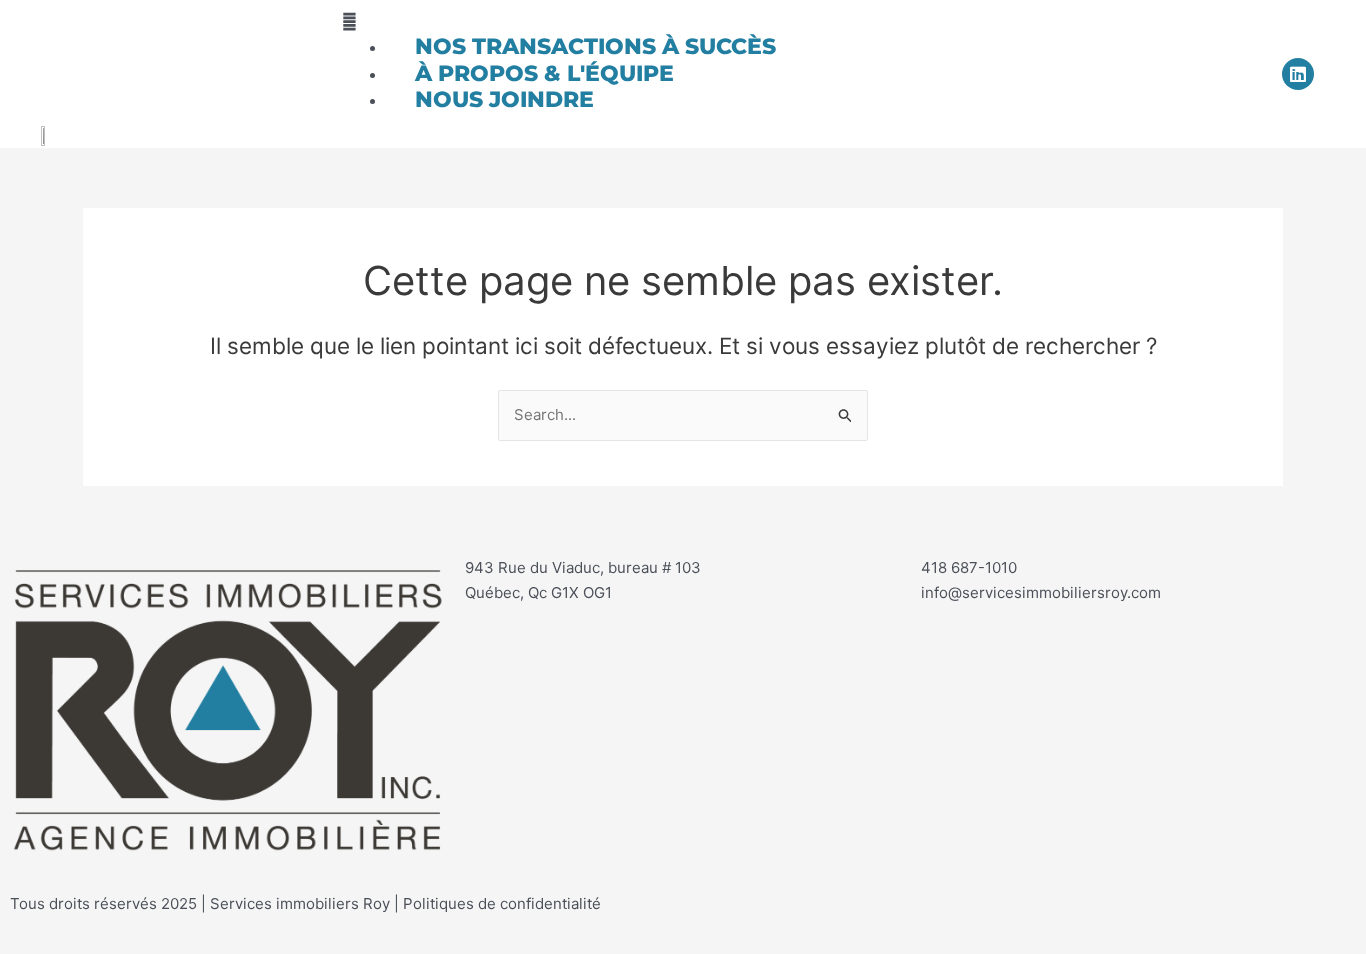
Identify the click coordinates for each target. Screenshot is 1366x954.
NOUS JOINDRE (504, 99)
